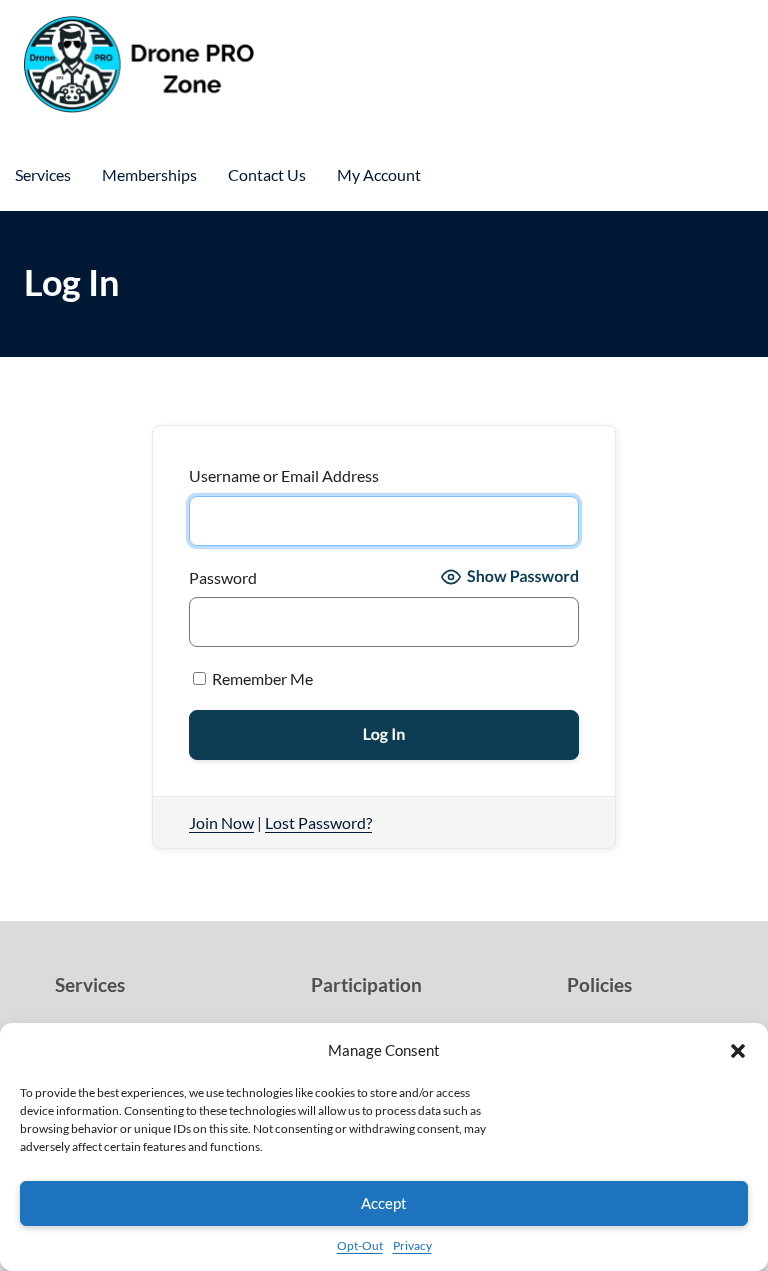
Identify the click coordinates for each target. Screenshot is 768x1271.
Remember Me (261, 678)
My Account (379, 174)
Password (223, 577)
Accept (384, 1203)
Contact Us (267, 174)
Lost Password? (318, 822)
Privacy (412, 1245)
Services (43, 174)
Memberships (149, 174)
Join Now (221, 822)
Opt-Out (360, 1245)
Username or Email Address (284, 475)
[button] (738, 1051)
